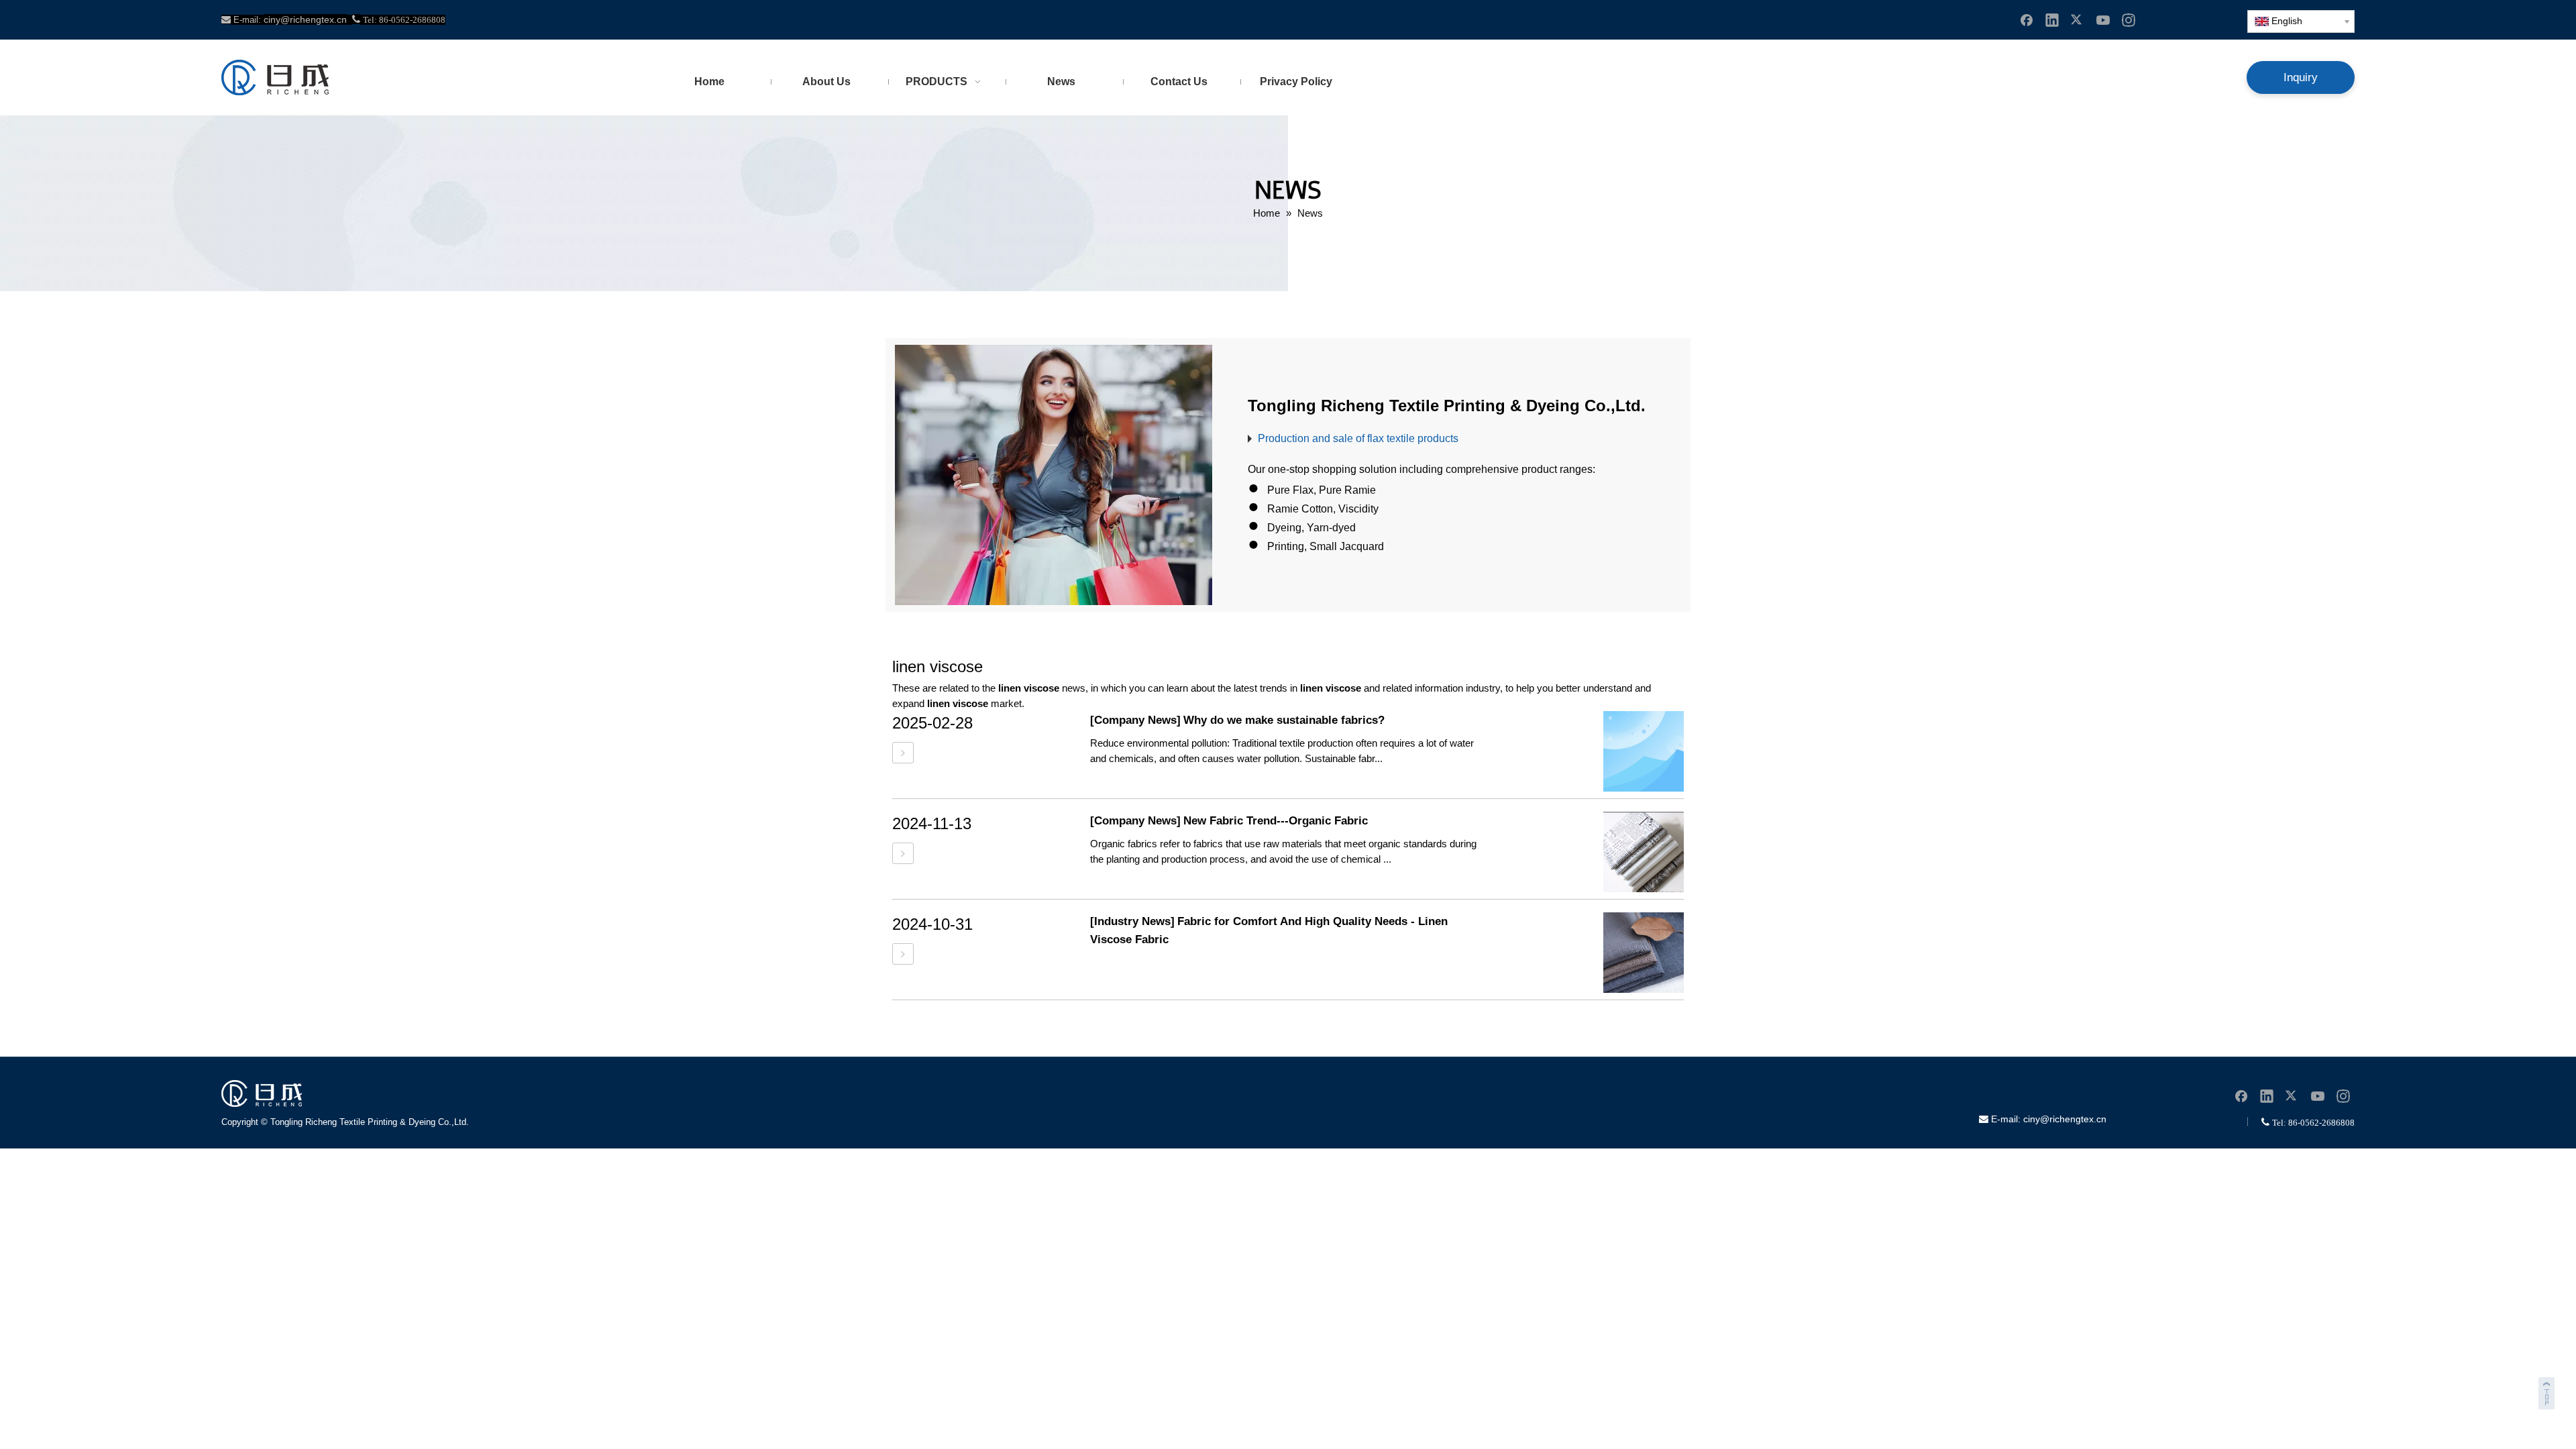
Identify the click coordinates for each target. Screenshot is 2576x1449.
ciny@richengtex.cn (2065, 1119)
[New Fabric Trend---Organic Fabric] (903, 854)
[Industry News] (1132, 921)
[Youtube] (2103, 19)
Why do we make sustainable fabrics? (1284, 720)
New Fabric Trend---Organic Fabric (1276, 821)
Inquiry (2301, 77)
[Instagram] (2129, 19)
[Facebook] (2027, 19)
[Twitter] (2078, 19)
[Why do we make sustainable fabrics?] (903, 753)
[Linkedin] (2052, 19)
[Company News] (1135, 720)
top (2548, 1391)
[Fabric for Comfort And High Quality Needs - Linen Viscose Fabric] (903, 954)
